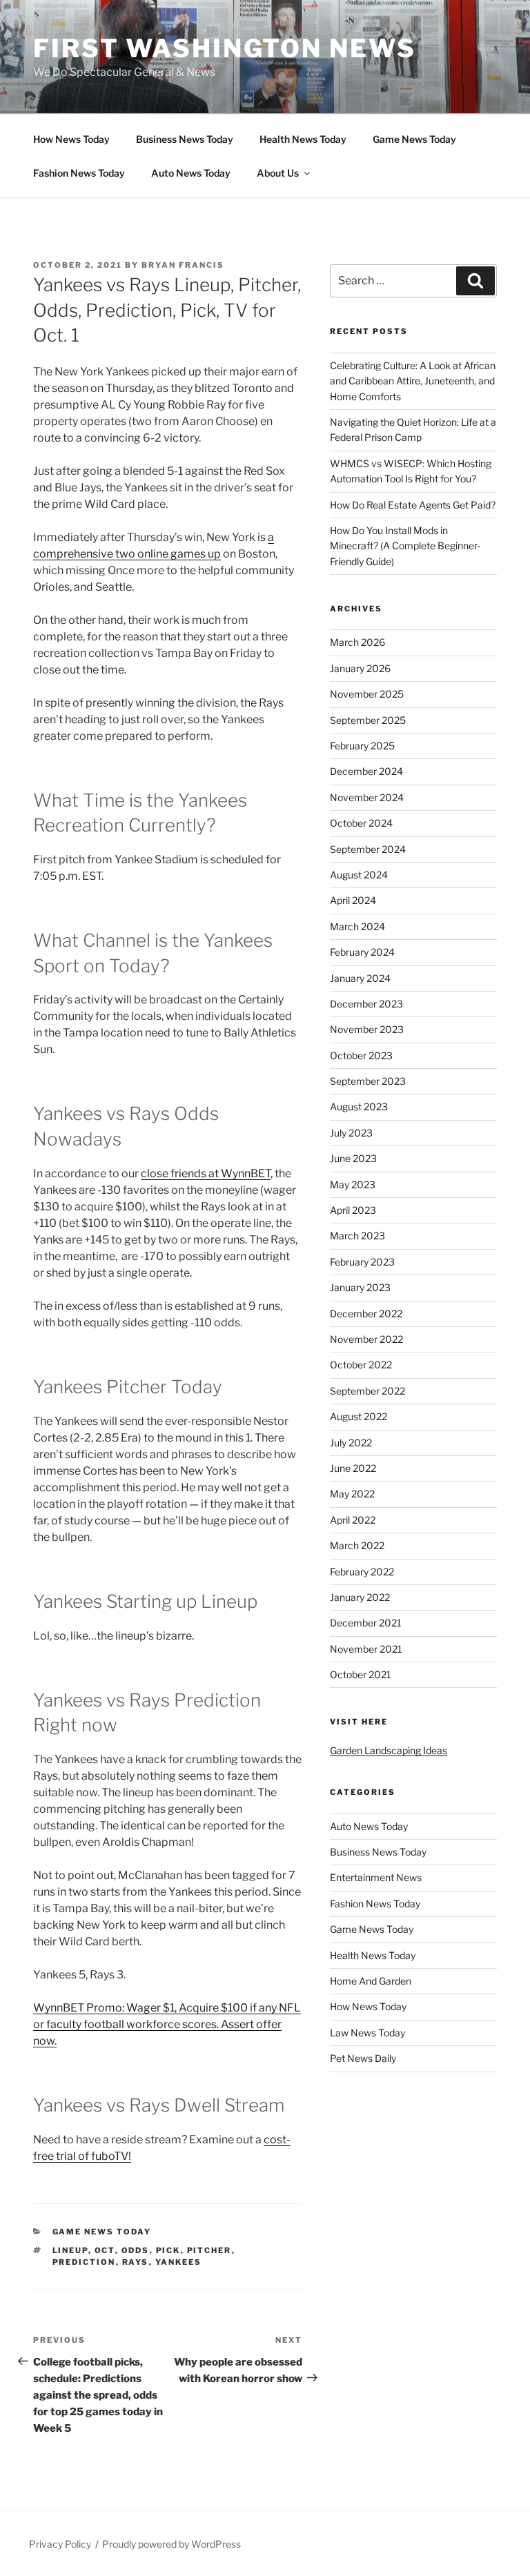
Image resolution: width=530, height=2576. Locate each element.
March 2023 (357, 1236)
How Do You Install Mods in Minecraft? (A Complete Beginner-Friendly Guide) (405, 546)
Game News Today (414, 139)
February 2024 (362, 952)
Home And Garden (371, 1981)
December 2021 (366, 1623)
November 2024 (367, 797)
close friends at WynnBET (206, 1173)
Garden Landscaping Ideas (389, 1750)
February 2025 (362, 746)
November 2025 (367, 694)
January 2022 (360, 1597)
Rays (136, 2262)
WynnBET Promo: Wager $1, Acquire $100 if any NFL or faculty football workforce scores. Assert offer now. (167, 2024)
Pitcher (209, 2250)
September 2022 (367, 1391)
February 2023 (362, 1262)
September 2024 (368, 849)
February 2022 (362, 1572)
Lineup (70, 2250)
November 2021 (366, 1649)
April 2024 (353, 900)
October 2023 (361, 1055)
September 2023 (368, 1081)
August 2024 (359, 875)
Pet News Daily (363, 2058)
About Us (278, 173)
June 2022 (353, 1468)
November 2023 (367, 1029)
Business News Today (185, 139)
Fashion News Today (79, 173)
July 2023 (351, 1133)
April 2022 (353, 1520)
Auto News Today (191, 173)
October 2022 (361, 1365)
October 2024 (361, 823)
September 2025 (368, 720)
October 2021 (361, 1674)
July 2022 (351, 1443)
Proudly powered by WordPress (171, 2544)
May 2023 (353, 1184)
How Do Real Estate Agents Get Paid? (413, 505)
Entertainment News (376, 1877)
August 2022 (359, 1416)
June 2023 (353, 1158)
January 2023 (360, 1287)
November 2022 (366, 1339)
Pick (168, 2250)
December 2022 (366, 1314)
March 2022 (357, 1545)
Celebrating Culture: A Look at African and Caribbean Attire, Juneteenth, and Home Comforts (413, 381)
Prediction (84, 2262)
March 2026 (357, 642)
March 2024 (357, 926)
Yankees (179, 2262)
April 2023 (353, 1210)
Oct (105, 2250)
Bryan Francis (183, 265)
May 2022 (352, 1494)
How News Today (71, 139)
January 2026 (360, 668)
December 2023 (366, 1004)
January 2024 (360, 978)
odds (136, 2250)
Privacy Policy (60, 2544)
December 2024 (366, 771)
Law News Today (367, 2033)
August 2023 (359, 1107)
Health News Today (303, 139)
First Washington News (224, 48)
